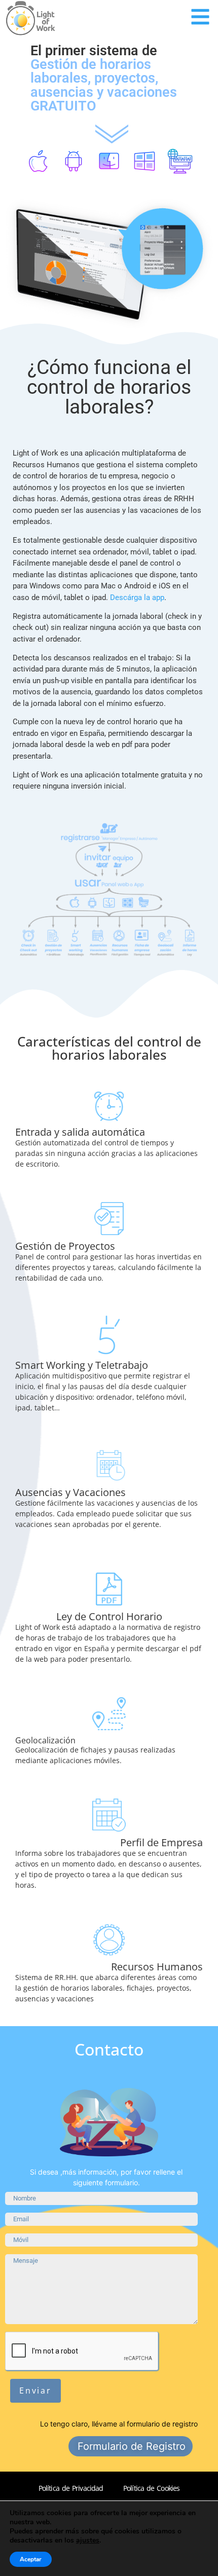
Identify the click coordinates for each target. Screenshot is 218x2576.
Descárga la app (137, 598)
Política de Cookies (151, 2488)
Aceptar (31, 2559)
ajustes (88, 2541)
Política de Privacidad (71, 2488)
